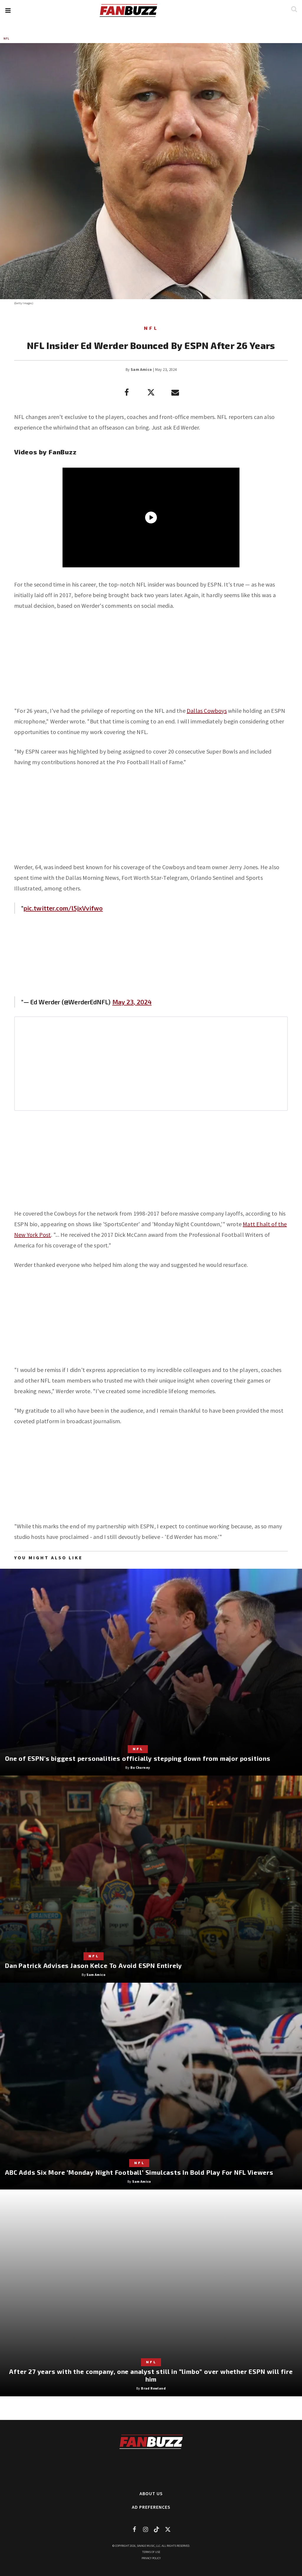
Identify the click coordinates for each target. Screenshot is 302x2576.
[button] (8, 10)
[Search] (294, 9)
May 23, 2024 (132, 1002)
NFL (6, 39)
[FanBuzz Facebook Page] (134, 2529)
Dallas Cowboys (207, 711)
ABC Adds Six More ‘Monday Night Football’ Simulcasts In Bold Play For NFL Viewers (139, 2172)
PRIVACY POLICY (151, 2558)
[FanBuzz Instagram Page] (145, 2529)
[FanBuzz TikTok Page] (157, 2529)
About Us (151, 2493)
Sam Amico (141, 370)
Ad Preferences (151, 2507)
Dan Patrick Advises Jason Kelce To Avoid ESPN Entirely (93, 1965)
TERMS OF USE (151, 2552)
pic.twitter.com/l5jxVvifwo (63, 908)
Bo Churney (140, 1767)
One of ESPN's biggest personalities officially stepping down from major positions (138, 1758)
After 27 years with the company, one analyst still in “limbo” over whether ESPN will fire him (151, 2375)
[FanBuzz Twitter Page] (168, 2529)
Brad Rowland (153, 2388)
